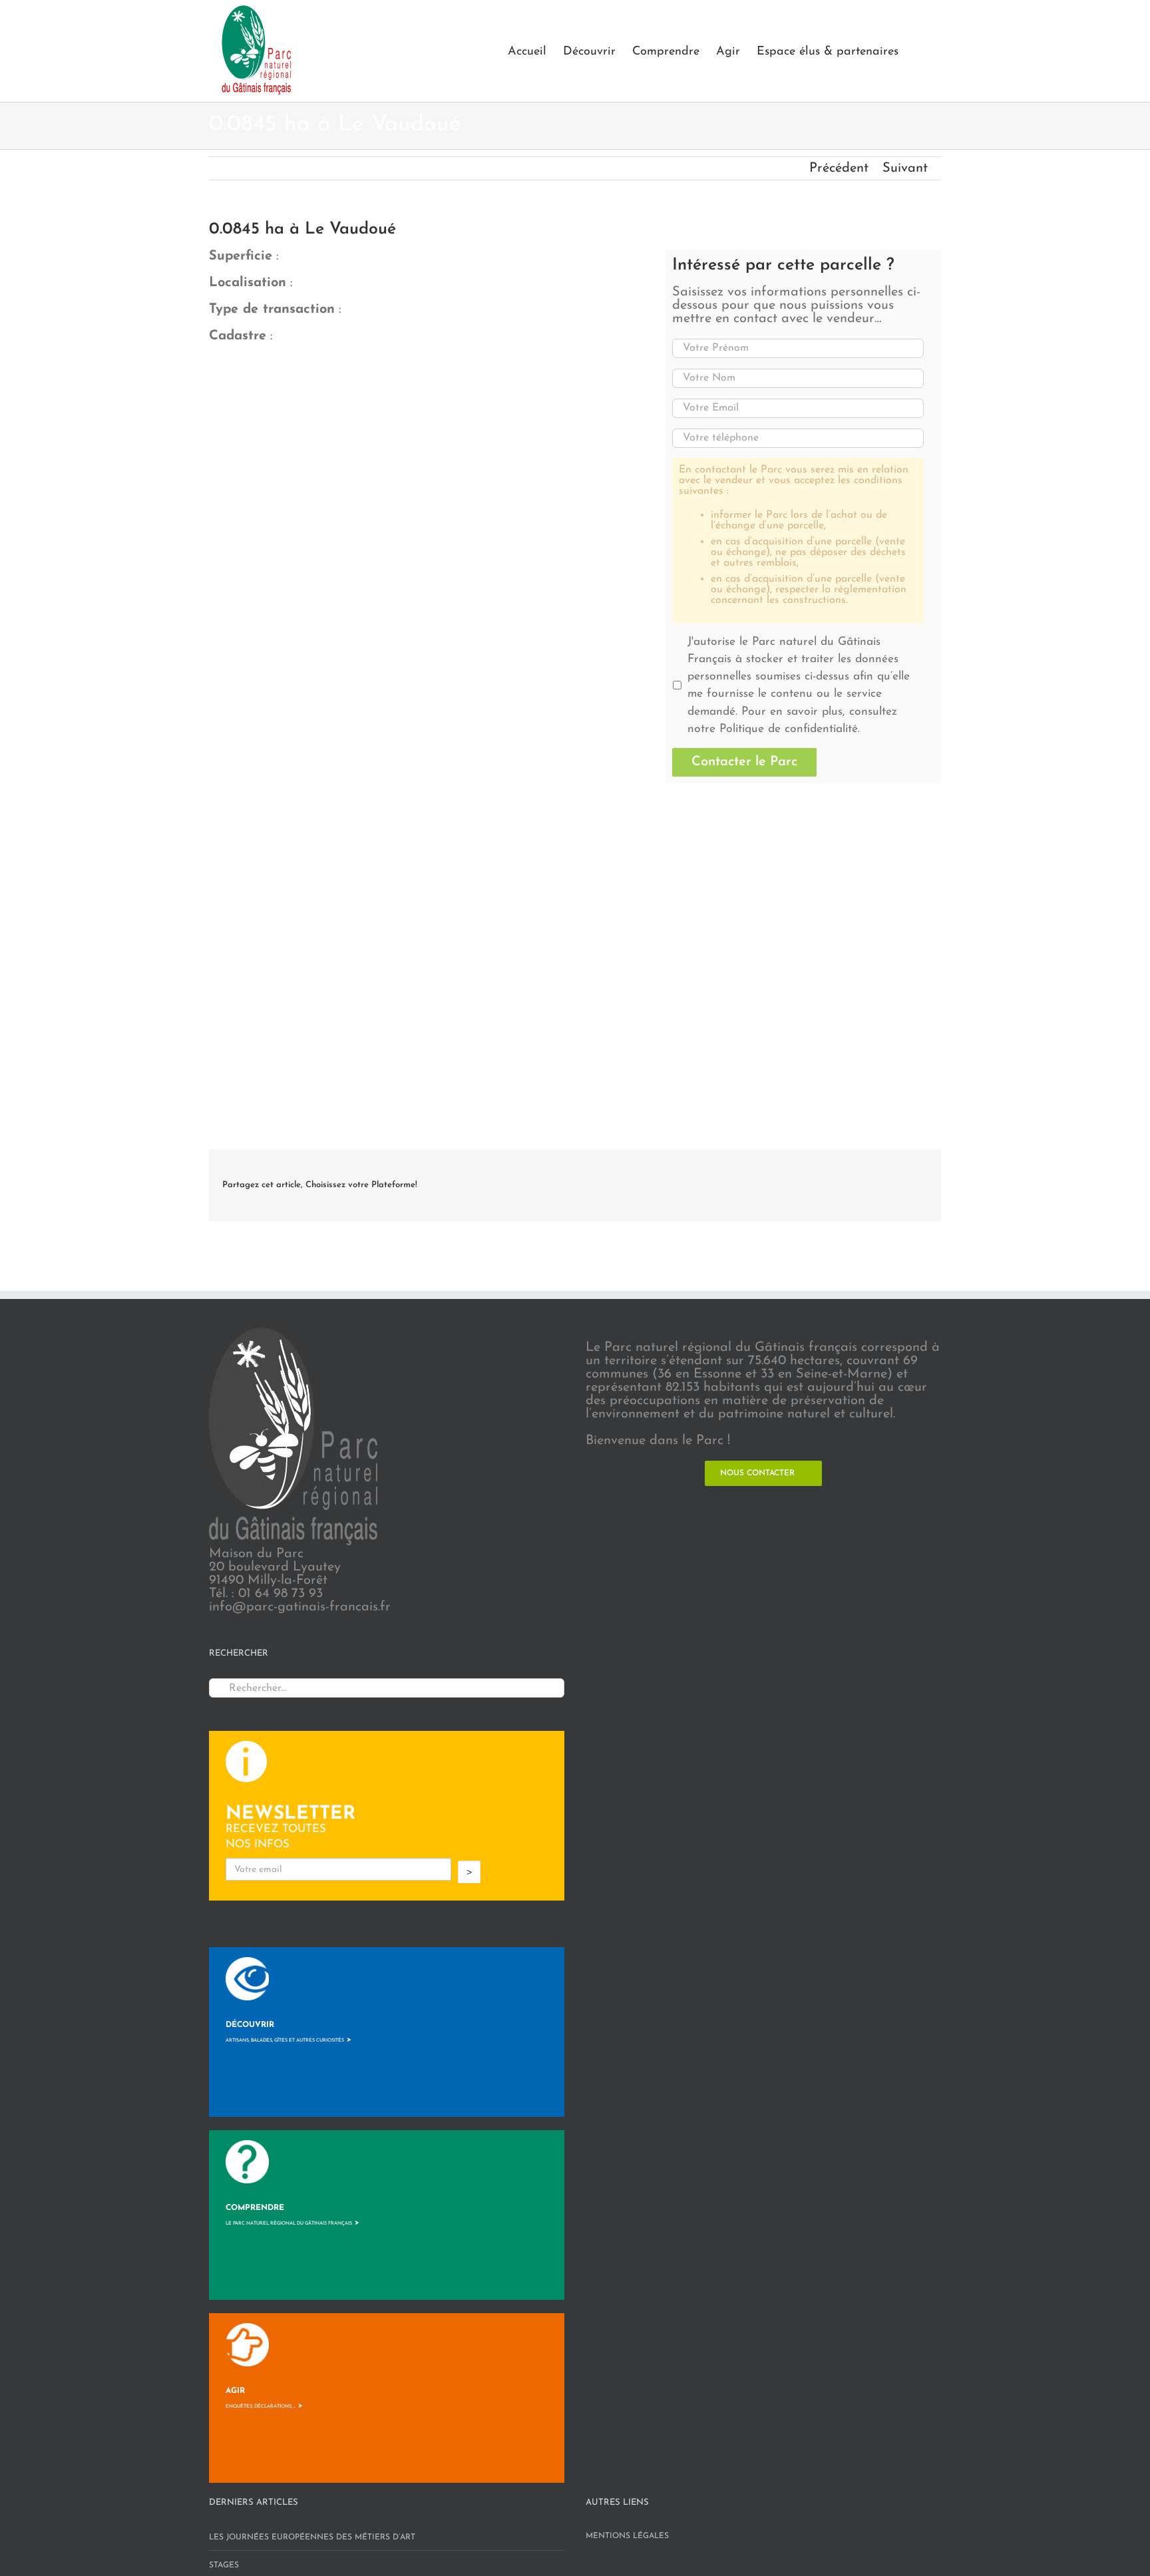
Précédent (839, 168)
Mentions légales (627, 2536)
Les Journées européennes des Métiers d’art (312, 2537)
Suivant (905, 168)
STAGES (224, 2565)
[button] (920, 51)
